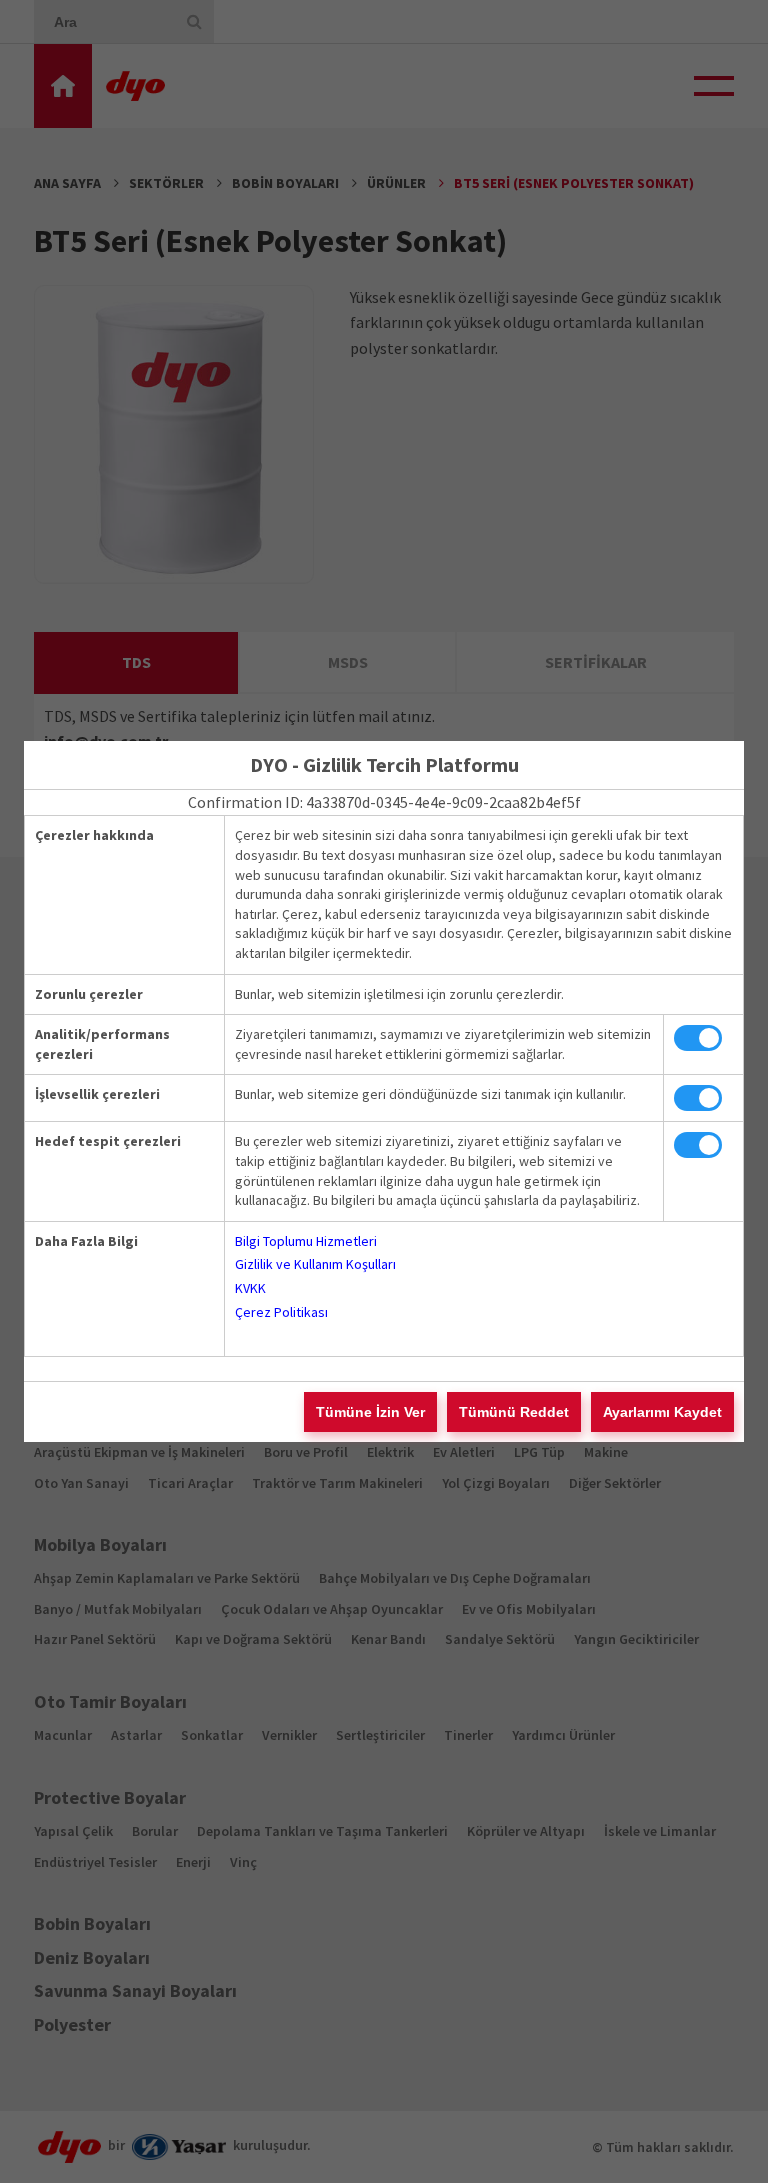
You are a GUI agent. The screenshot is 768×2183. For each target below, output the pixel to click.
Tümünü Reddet (514, 1412)
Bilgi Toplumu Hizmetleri (306, 1241)
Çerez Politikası (281, 1312)
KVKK (250, 1288)
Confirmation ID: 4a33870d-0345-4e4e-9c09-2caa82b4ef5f (384, 802)
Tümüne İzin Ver (370, 1412)
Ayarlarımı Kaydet (662, 1412)
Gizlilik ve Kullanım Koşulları (315, 1264)
